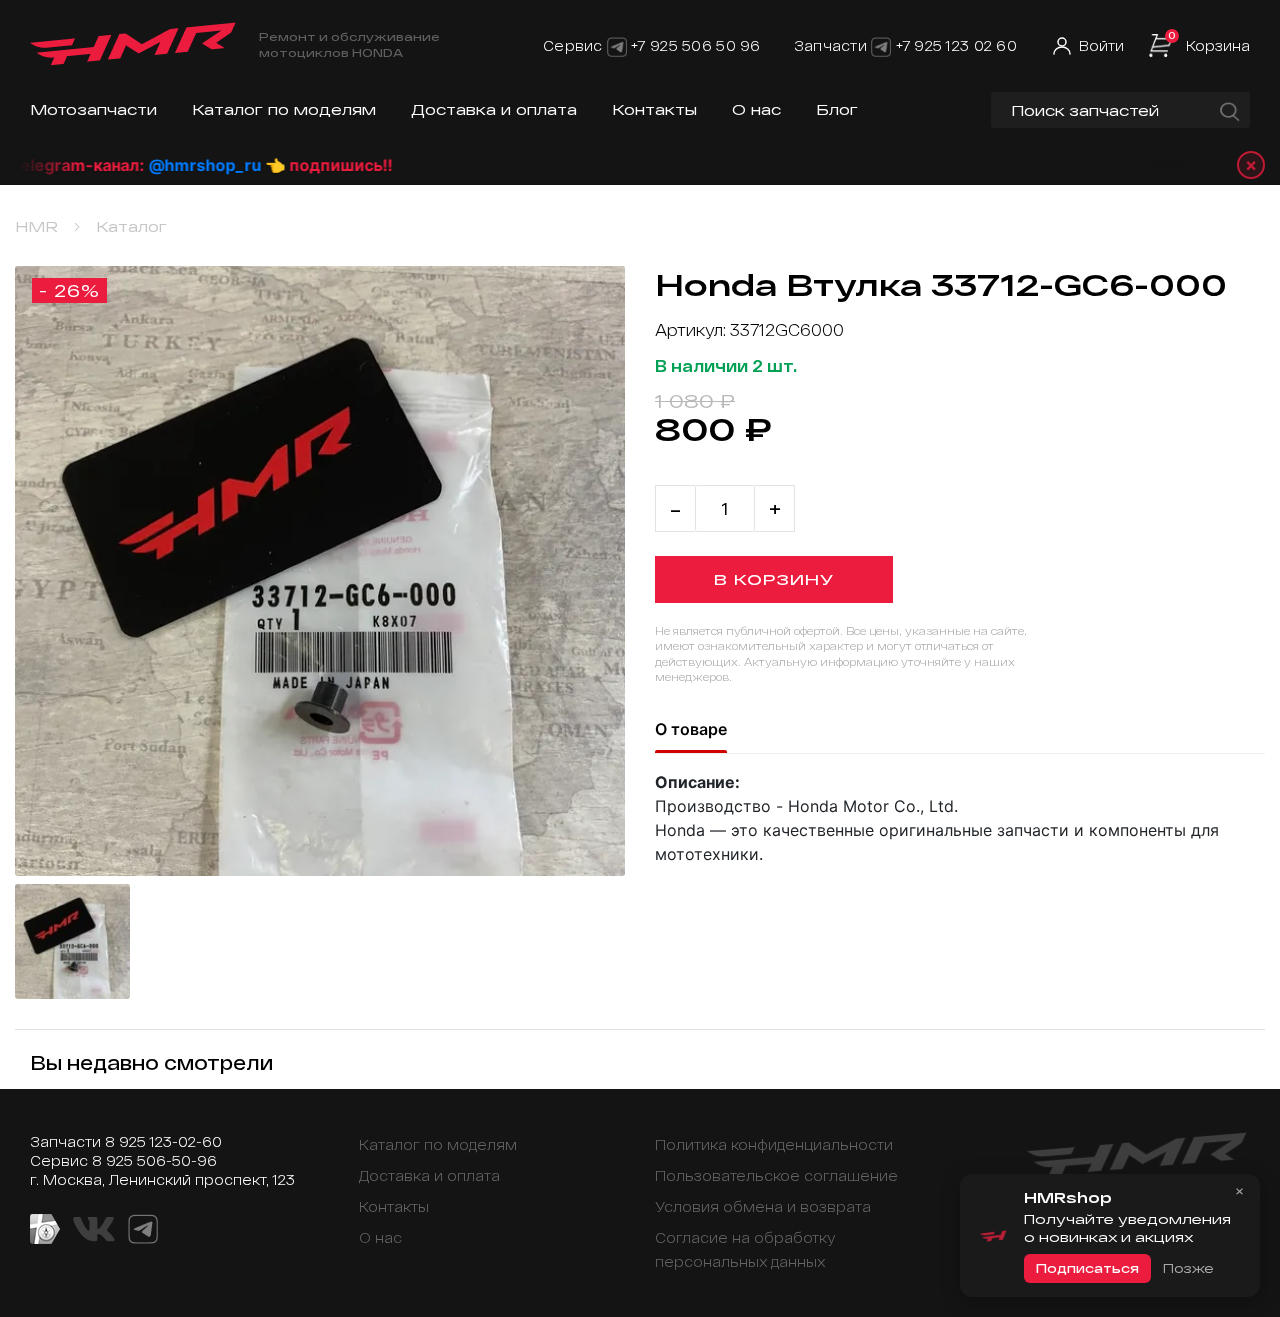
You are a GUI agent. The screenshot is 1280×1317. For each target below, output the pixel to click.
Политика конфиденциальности (774, 1144)
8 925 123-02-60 (163, 1141)
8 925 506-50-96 (154, 1160)
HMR (36, 226)
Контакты (654, 109)
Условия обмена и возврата (763, 1206)
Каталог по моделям (284, 109)
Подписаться (1087, 1268)
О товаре (691, 729)
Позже (1188, 1268)
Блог (837, 109)
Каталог (131, 226)
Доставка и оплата (494, 109)
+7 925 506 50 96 (695, 45)
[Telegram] (617, 45)
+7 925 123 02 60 (956, 45)
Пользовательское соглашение (776, 1175)
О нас (756, 109)
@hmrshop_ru (151, 165)
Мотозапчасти (93, 109)
